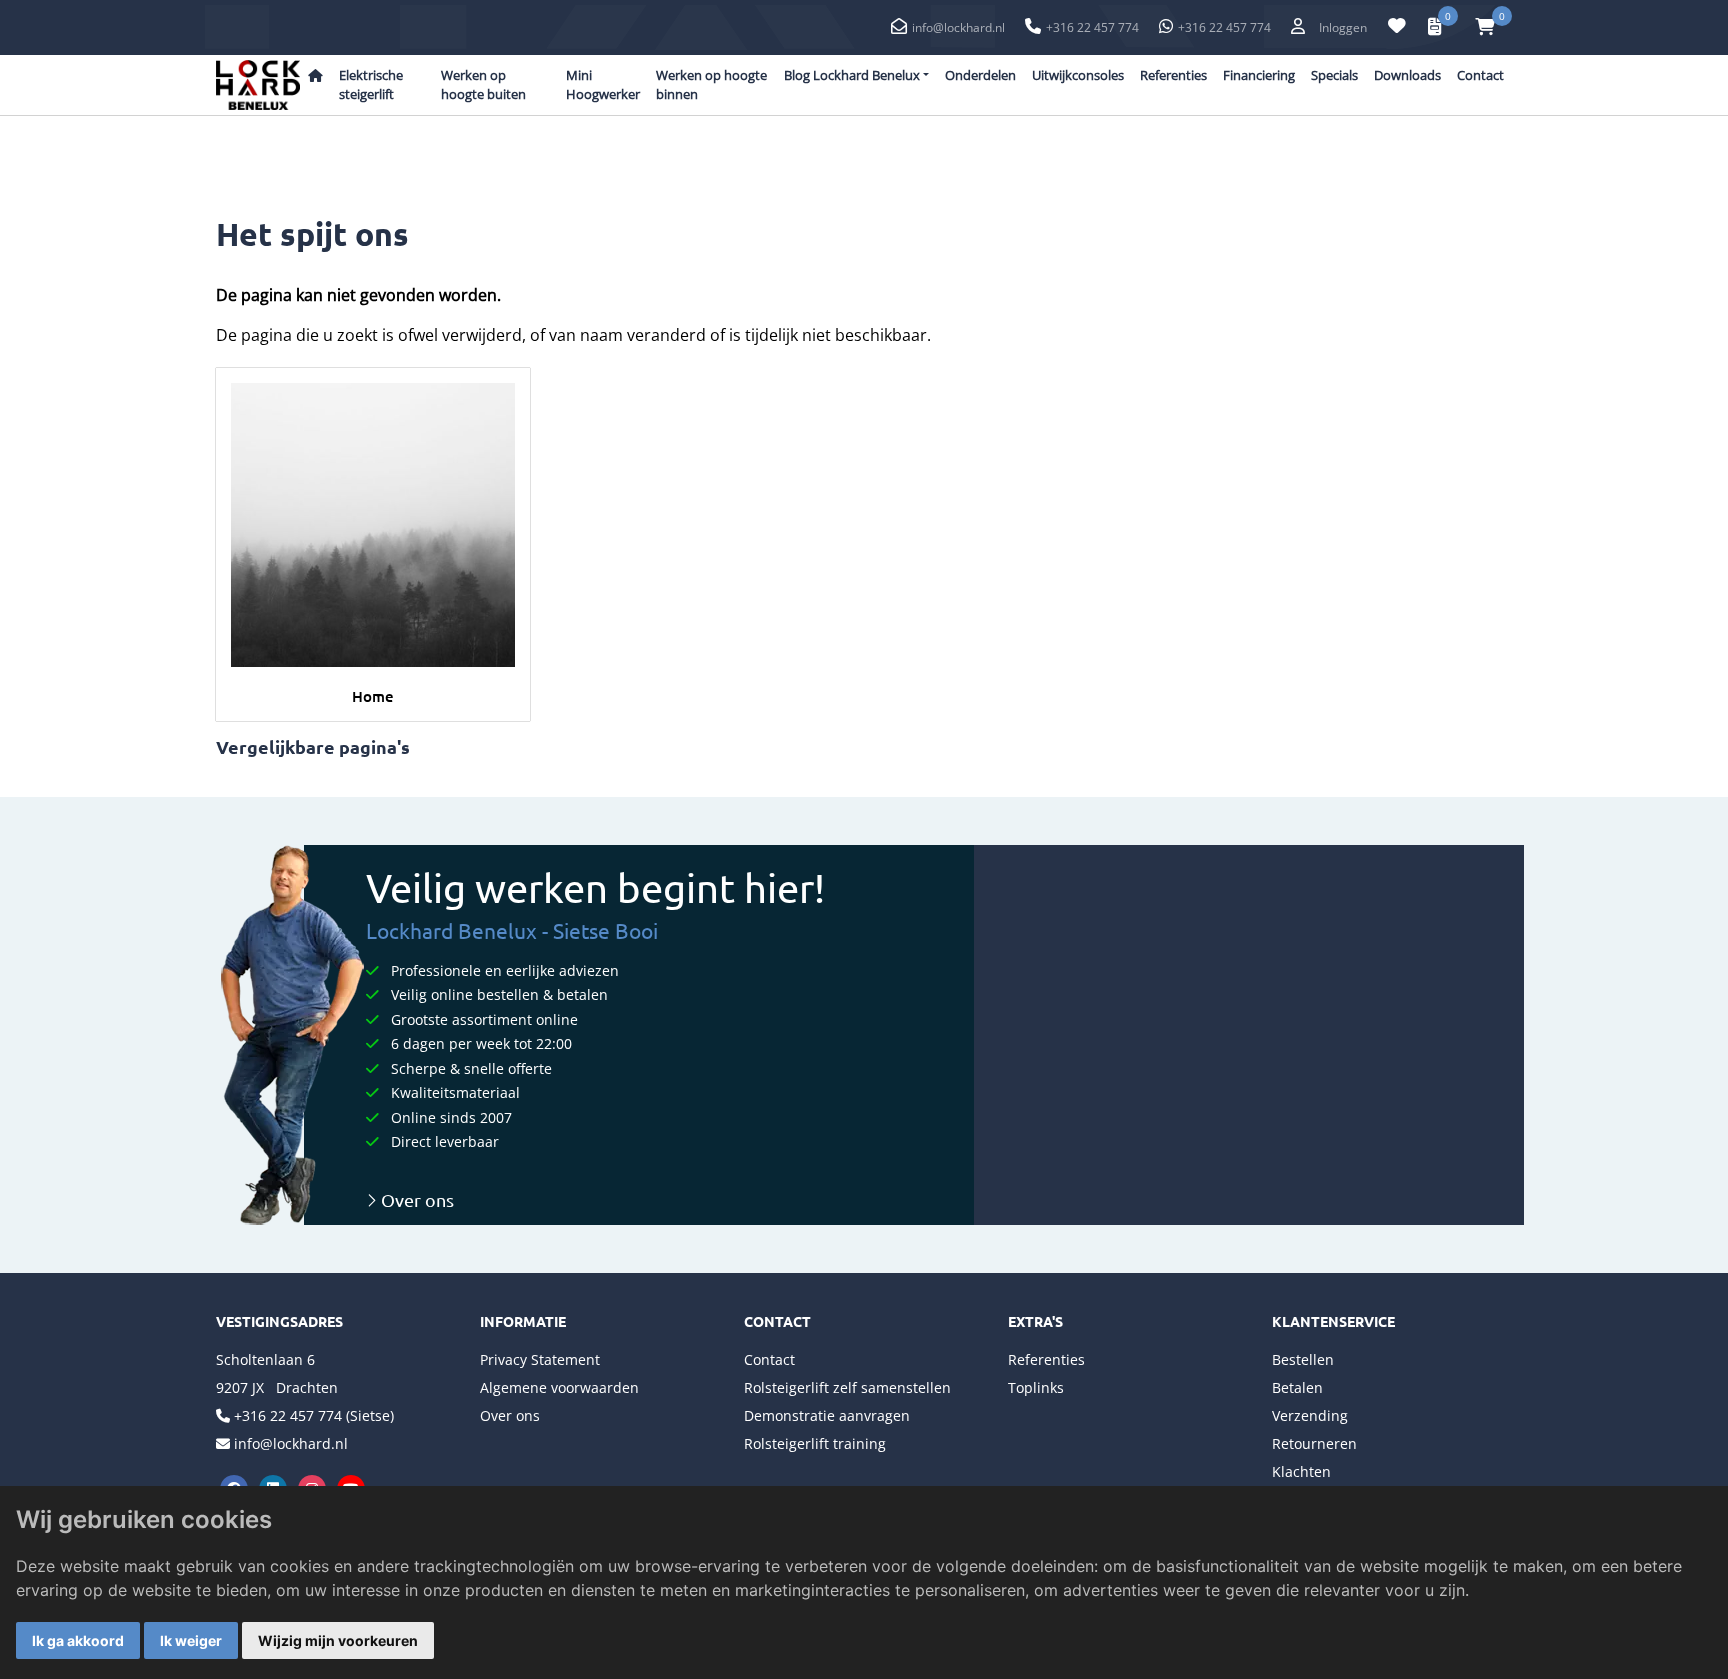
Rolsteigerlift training (815, 1443)
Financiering (1259, 75)
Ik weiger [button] (191, 1640)
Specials (1334, 75)
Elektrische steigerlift (371, 85)
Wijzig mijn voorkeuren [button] (338, 1640)
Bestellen (1303, 1359)
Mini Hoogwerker (603, 85)
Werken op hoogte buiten (483, 85)
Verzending (1310, 1415)
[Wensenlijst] (1397, 26)
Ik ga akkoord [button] (78, 1640)
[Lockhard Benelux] (258, 85)
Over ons (415, 1199)
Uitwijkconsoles (1078, 75)
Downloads (1407, 75)
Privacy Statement (540, 1359)
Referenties (1173, 75)
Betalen (1297, 1387)
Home (373, 696)
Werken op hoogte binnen (711, 85)
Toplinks (1036, 1387)
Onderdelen (980, 75)
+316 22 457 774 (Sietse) (314, 1415)
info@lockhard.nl (958, 27)
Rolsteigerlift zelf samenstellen (847, 1387)
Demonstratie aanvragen (827, 1415)
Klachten (1301, 1471)
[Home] (373, 525)
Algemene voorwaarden (559, 1387)
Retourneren (1314, 1443)
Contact (1480, 75)
